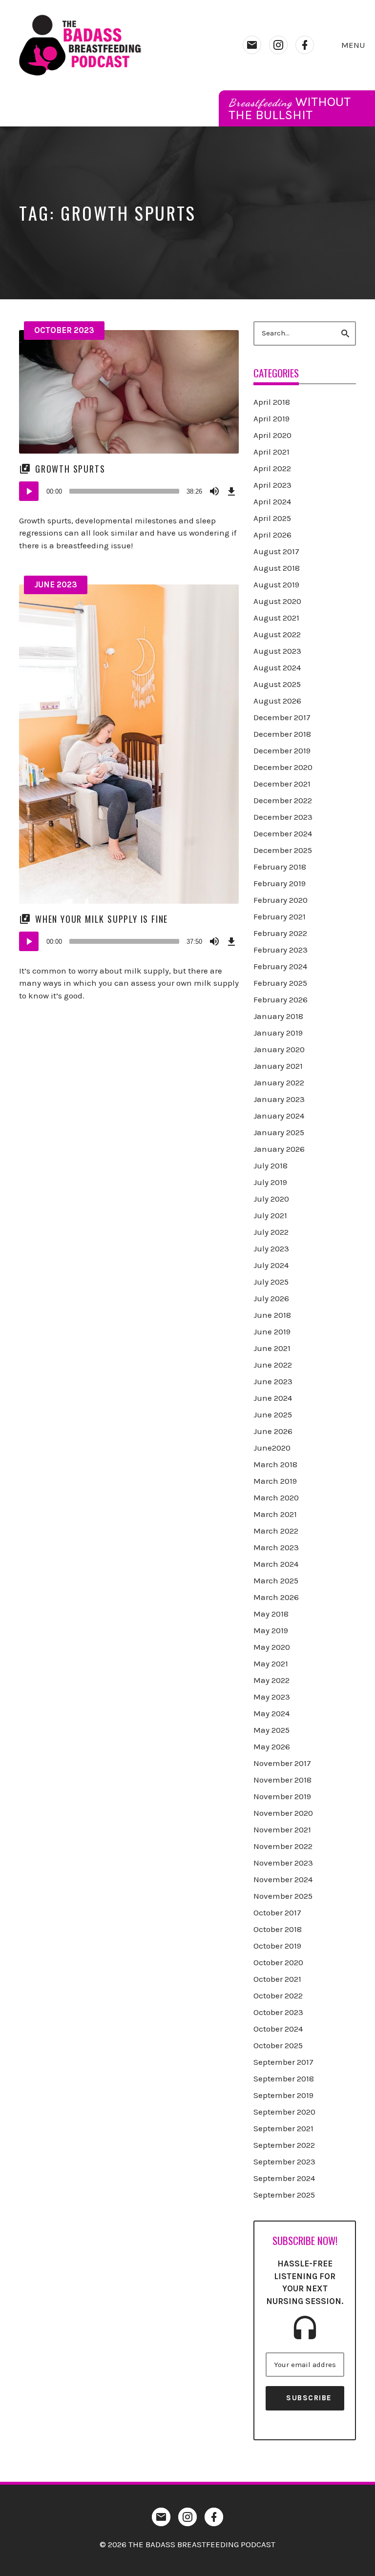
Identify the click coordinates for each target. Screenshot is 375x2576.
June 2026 (273, 1431)
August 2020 (277, 601)
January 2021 (278, 1066)
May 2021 (271, 1663)
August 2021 (276, 618)
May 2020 (272, 1647)
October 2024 (278, 2029)
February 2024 (280, 966)
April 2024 (272, 501)
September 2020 (284, 2112)
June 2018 (272, 1315)
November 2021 (282, 1829)
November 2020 (283, 1813)
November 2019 (282, 1796)
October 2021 (277, 1979)
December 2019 (282, 750)
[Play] (29, 491)
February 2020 (281, 900)
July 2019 (270, 1182)
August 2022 (277, 634)
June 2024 (273, 1398)
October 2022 (278, 1995)
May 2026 (272, 1746)
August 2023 (277, 651)
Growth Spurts (70, 469)
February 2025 (280, 983)
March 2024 (276, 1564)
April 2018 (272, 402)
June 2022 (273, 1365)
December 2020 (283, 767)
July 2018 (271, 1165)
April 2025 (272, 518)
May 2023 (272, 1697)
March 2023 (276, 1547)
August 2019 (276, 584)
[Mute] (214, 491)
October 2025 (278, 2045)
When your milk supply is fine (102, 919)
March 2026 (276, 1597)
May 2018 (271, 1614)
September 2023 (284, 2161)
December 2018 (282, 734)
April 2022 (272, 468)
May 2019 (271, 1630)
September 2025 (284, 2195)
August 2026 (277, 701)
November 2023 (283, 1863)
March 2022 (276, 1531)
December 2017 (282, 717)
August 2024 (277, 667)
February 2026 (281, 999)
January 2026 (279, 1149)
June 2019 (272, 1331)
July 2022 (271, 1232)
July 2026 (271, 1298)
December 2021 (282, 784)
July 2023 (271, 1248)
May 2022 (271, 1680)
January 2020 (279, 1049)
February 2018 (280, 867)
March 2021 (275, 1514)
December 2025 (283, 850)
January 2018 (278, 1016)
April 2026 (272, 535)
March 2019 (275, 1481)
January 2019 (278, 1033)
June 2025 (273, 1414)
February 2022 (280, 933)
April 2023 (272, 485)
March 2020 (276, 1497)
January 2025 (279, 1132)
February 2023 (281, 950)
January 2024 (279, 1116)
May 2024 (271, 1713)
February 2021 (280, 916)
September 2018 (284, 2078)
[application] (129, 491)
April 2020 (272, 435)
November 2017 (282, 1763)
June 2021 (272, 1348)
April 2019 (271, 418)
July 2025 (271, 1282)
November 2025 (283, 1896)
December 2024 (283, 833)
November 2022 (283, 1846)
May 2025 (271, 1730)
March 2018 (275, 1464)
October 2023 (64, 330)
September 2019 (283, 2095)
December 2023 (283, 817)
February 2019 (280, 883)
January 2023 (279, 1099)
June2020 (272, 1448)
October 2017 (277, 1912)
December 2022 (283, 800)
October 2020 (278, 1962)
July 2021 (270, 1215)
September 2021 (283, 2128)
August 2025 (277, 684)
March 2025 (276, 1580)
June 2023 (56, 584)
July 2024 (271, 1265)
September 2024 (284, 2178)
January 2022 (279, 1082)
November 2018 (282, 1780)
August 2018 (277, 568)
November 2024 (283, 1879)
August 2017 (276, 551)
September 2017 (283, 2062)
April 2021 (271, 452)
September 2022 (284, 2145)
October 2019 (277, 1946)
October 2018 (278, 1929)
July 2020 (271, 1199)
